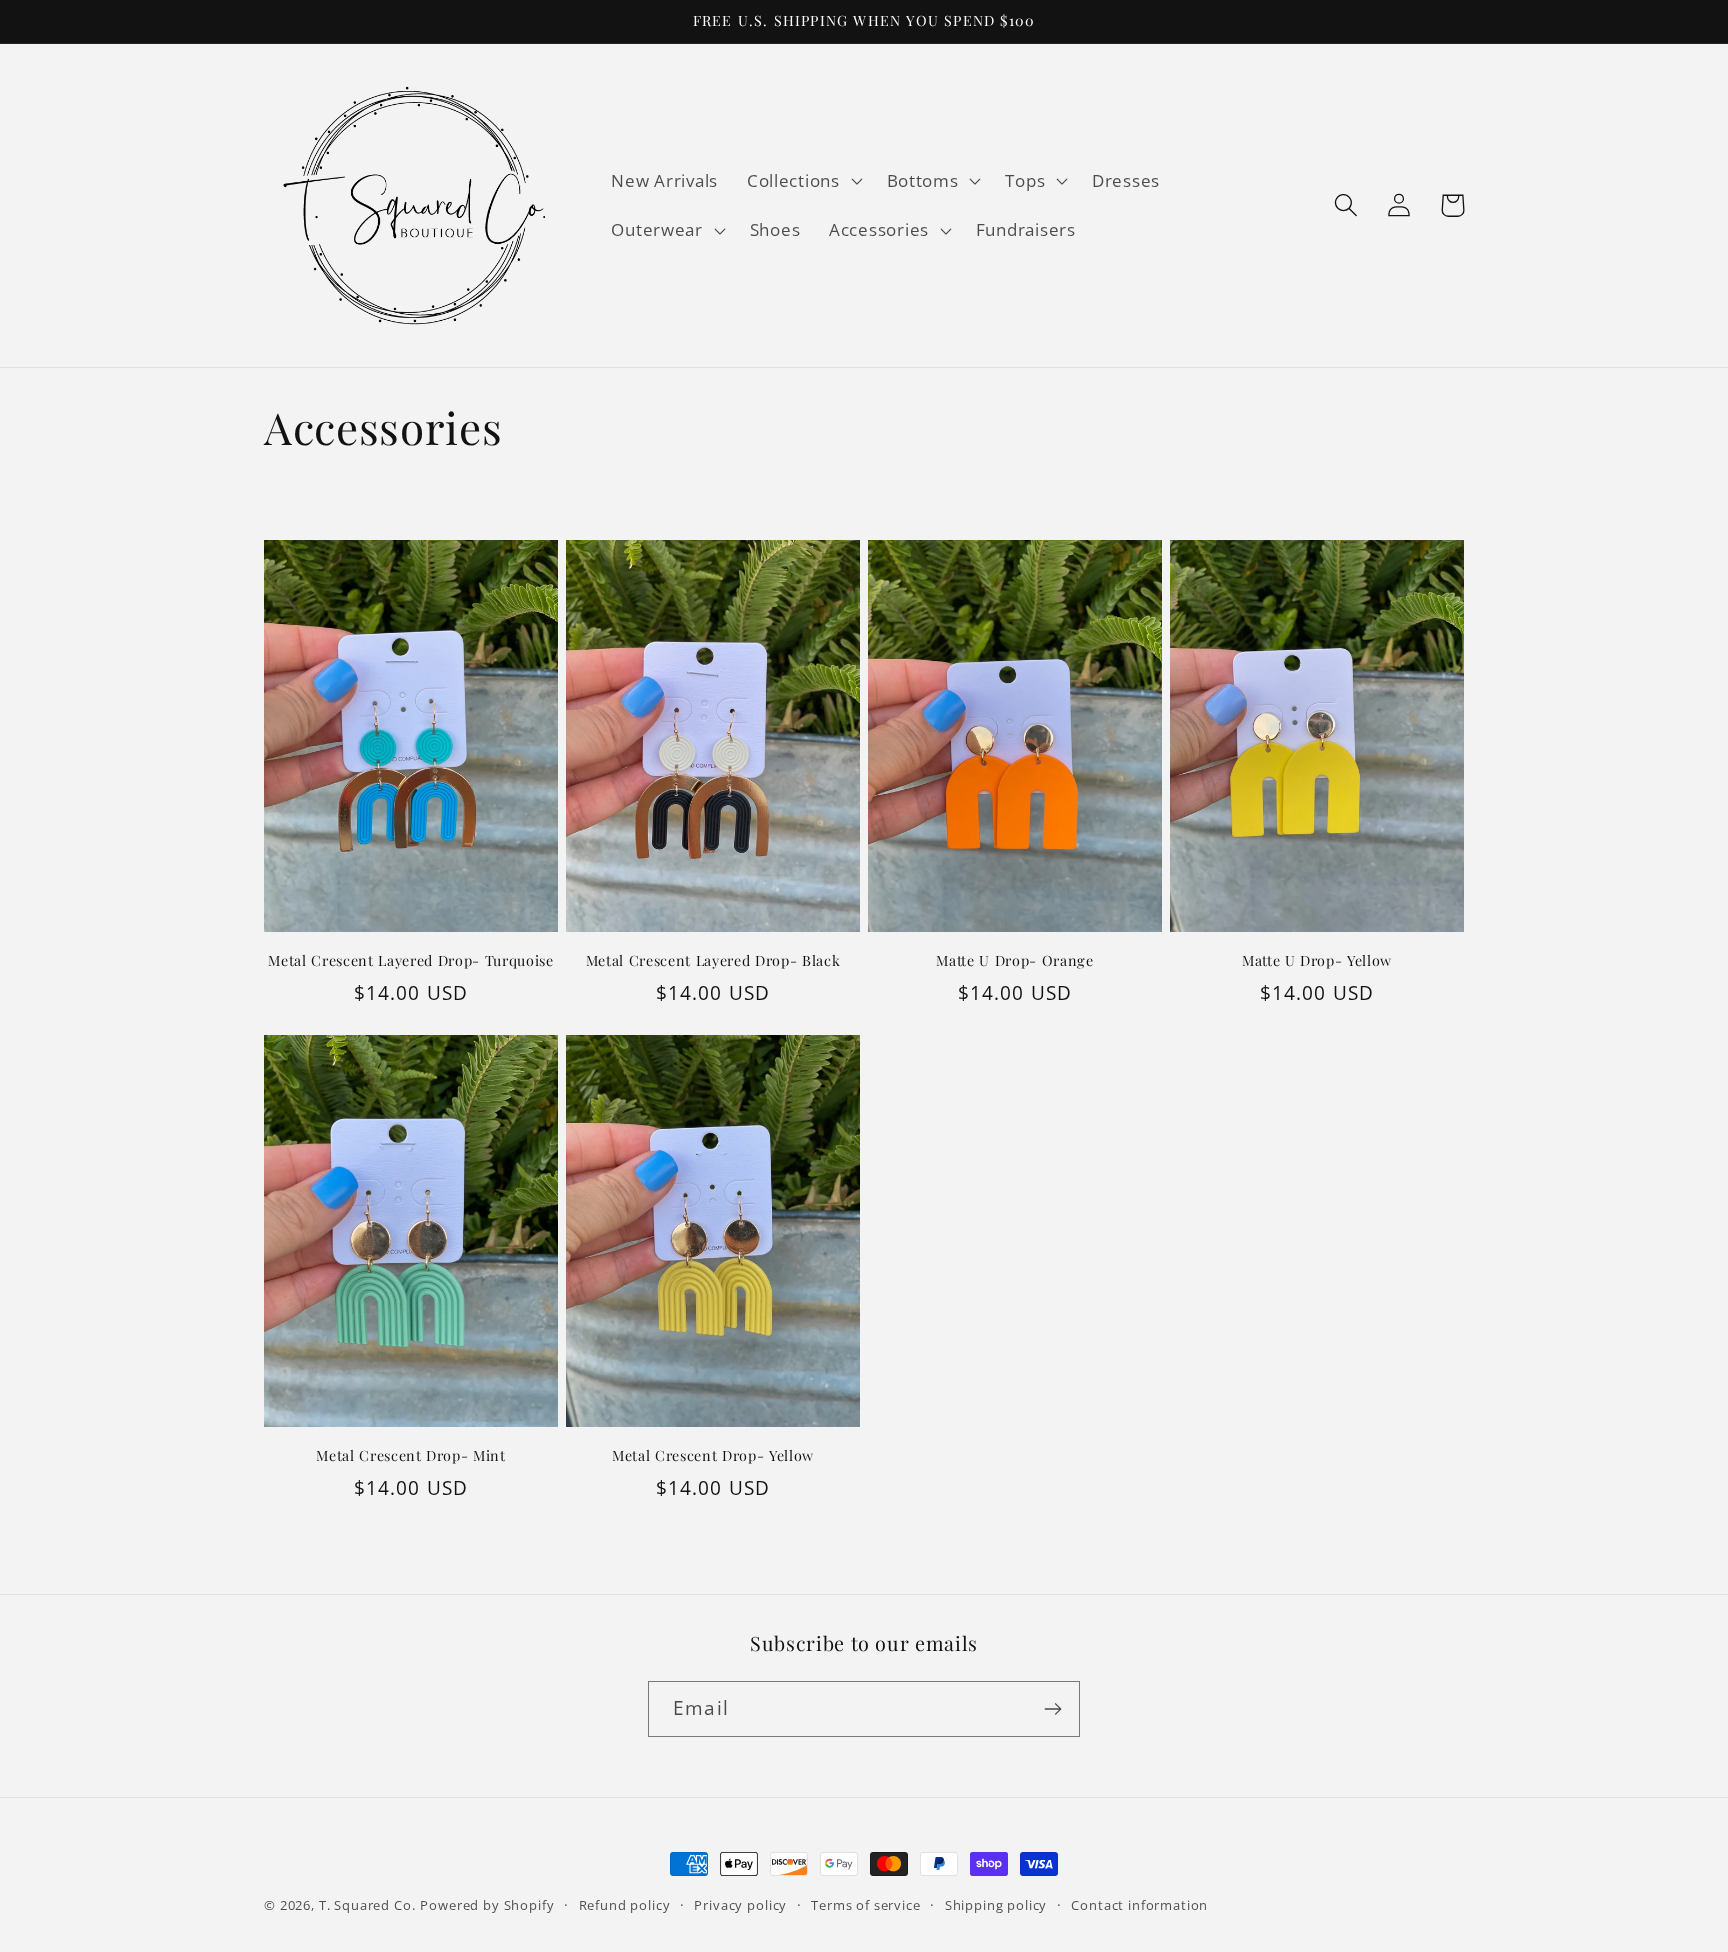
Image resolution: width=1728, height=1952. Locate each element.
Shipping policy (996, 1905)
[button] (802, 180)
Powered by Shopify (487, 1905)
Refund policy (625, 1905)
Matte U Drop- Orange (1014, 961)
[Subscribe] (1052, 1709)
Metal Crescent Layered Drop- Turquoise (410, 961)
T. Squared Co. (367, 1905)
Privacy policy (740, 1905)
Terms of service (865, 1905)
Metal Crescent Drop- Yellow (713, 1456)
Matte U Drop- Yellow (1317, 961)
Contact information (1139, 1905)
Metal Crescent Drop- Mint (411, 1456)
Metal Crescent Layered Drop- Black (713, 961)
